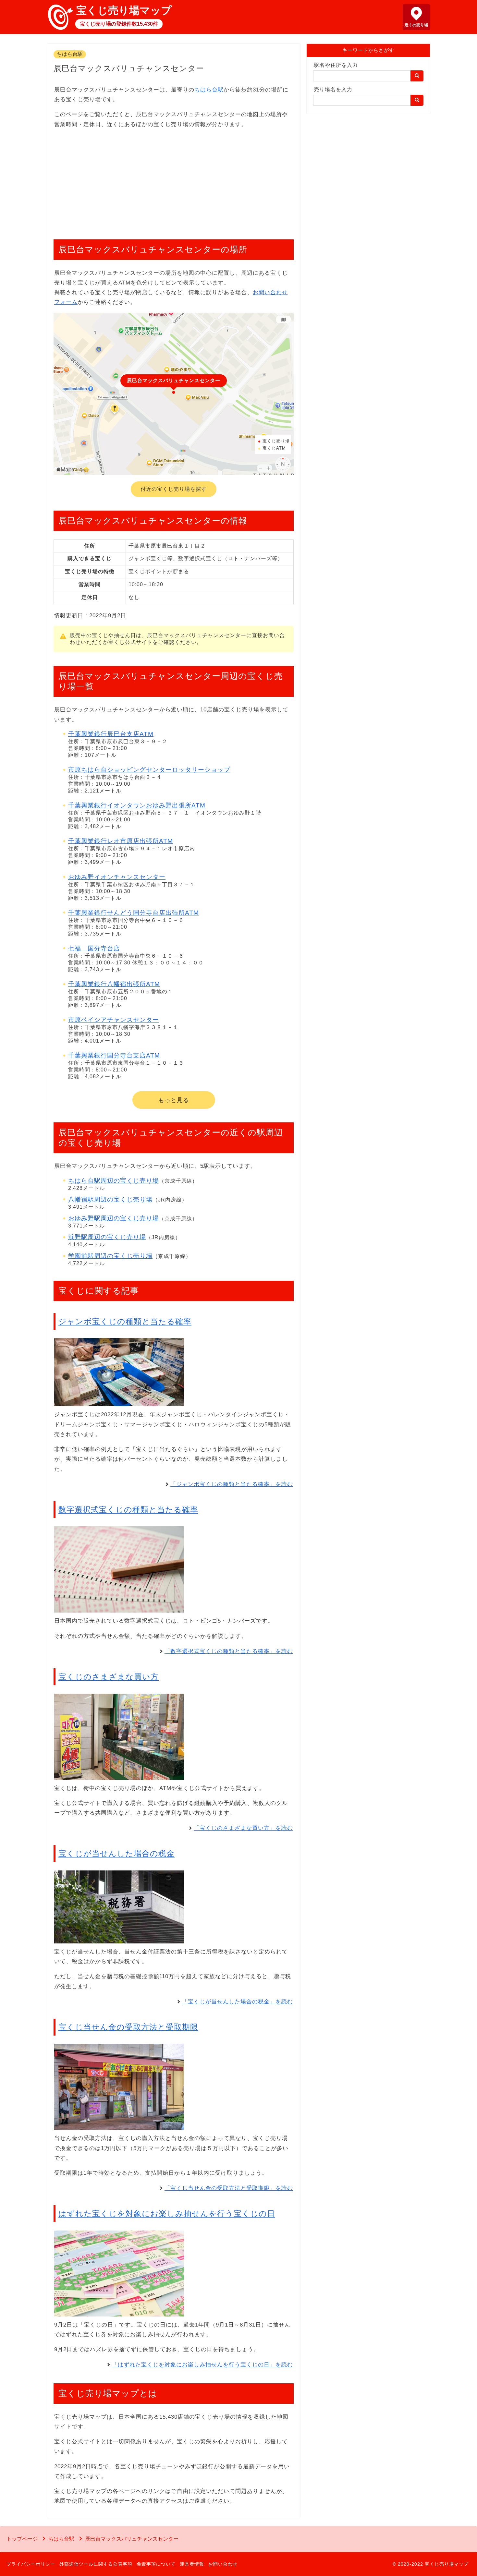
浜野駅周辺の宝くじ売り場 (107, 1237)
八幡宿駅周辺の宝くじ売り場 (110, 1199)
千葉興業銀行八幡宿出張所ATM (114, 984)
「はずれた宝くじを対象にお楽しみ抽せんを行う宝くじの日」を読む (202, 2365)
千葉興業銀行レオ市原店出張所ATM (121, 841)
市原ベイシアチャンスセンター (114, 1020)
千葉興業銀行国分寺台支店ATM (114, 1055)
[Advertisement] (174, 181)
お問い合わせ (223, 2564)
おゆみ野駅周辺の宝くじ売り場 (114, 1218)
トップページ (22, 2539)
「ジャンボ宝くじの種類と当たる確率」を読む (232, 1484)
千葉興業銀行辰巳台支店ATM (111, 734)
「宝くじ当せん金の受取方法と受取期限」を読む (229, 2188)
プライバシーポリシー (31, 2564)
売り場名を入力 (333, 89)
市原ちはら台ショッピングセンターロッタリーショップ (149, 770)
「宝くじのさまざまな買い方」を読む (243, 1828)
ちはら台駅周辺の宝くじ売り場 (114, 1181)
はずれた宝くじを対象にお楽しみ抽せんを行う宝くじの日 (167, 2213)
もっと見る (174, 1100)
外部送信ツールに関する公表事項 (96, 2564)
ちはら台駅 (70, 54)
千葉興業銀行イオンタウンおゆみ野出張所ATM (137, 805)
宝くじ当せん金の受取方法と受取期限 (128, 2027)
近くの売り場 (416, 25)
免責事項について (156, 2564)
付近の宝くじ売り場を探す (174, 489)
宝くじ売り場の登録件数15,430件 (119, 24)
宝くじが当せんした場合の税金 (116, 1853)
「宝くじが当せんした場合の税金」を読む (238, 2002)
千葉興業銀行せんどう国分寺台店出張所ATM (134, 913)
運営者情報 (192, 2564)
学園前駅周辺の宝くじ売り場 (110, 1256)
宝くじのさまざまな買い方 (109, 1677)
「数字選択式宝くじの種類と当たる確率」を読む (229, 1651)
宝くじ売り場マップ (124, 10)
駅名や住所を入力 (336, 65)
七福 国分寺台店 (94, 948)
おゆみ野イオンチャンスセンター (117, 877)
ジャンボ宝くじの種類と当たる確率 (125, 1321)
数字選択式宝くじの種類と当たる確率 (128, 1510)
